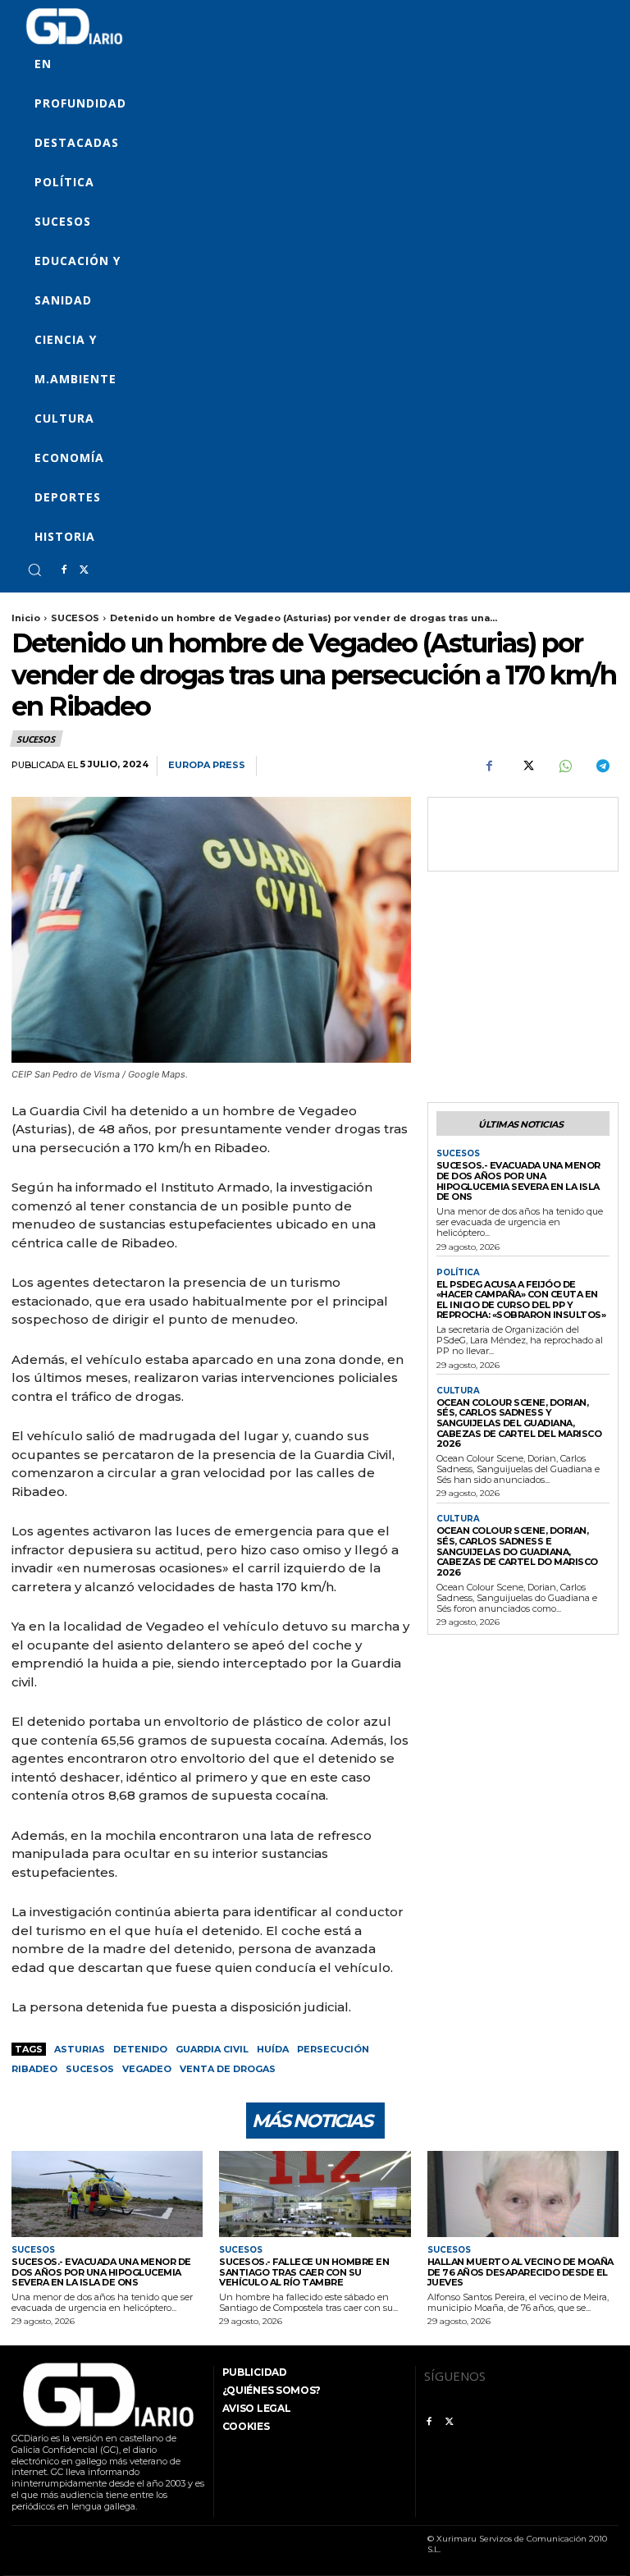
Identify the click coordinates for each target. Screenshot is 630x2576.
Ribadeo (34, 2069)
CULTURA (458, 1391)
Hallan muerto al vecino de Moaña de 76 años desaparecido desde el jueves (520, 2272)
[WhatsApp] (564, 766)
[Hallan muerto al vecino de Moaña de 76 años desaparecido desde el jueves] (523, 2194)
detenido (140, 2049)
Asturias (80, 2049)
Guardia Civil (212, 2049)
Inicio (26, 618)
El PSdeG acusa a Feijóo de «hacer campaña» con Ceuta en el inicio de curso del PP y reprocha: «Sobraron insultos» (521, 1300)
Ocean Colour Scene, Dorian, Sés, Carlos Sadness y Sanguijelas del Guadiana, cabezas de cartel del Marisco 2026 (519, 1423)
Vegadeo (147, 2069)
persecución (333, 2049)
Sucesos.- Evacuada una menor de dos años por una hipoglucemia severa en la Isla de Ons (518, 1181)
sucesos (90, 2069)
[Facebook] (64, 570)
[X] (84, 570)
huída (273, 2049)
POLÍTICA (458, 1273)
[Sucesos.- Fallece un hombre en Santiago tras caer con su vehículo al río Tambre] (315, 2194)
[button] (34, 570)
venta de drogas (228, 2069)
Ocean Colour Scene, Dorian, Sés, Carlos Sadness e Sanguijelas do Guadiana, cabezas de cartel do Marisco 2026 (517, 1551)
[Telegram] (602, 766)
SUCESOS (75, 618)
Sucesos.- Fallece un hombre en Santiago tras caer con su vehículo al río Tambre (304, 2272)
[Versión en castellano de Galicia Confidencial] (74, 26)
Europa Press (207, 765)
